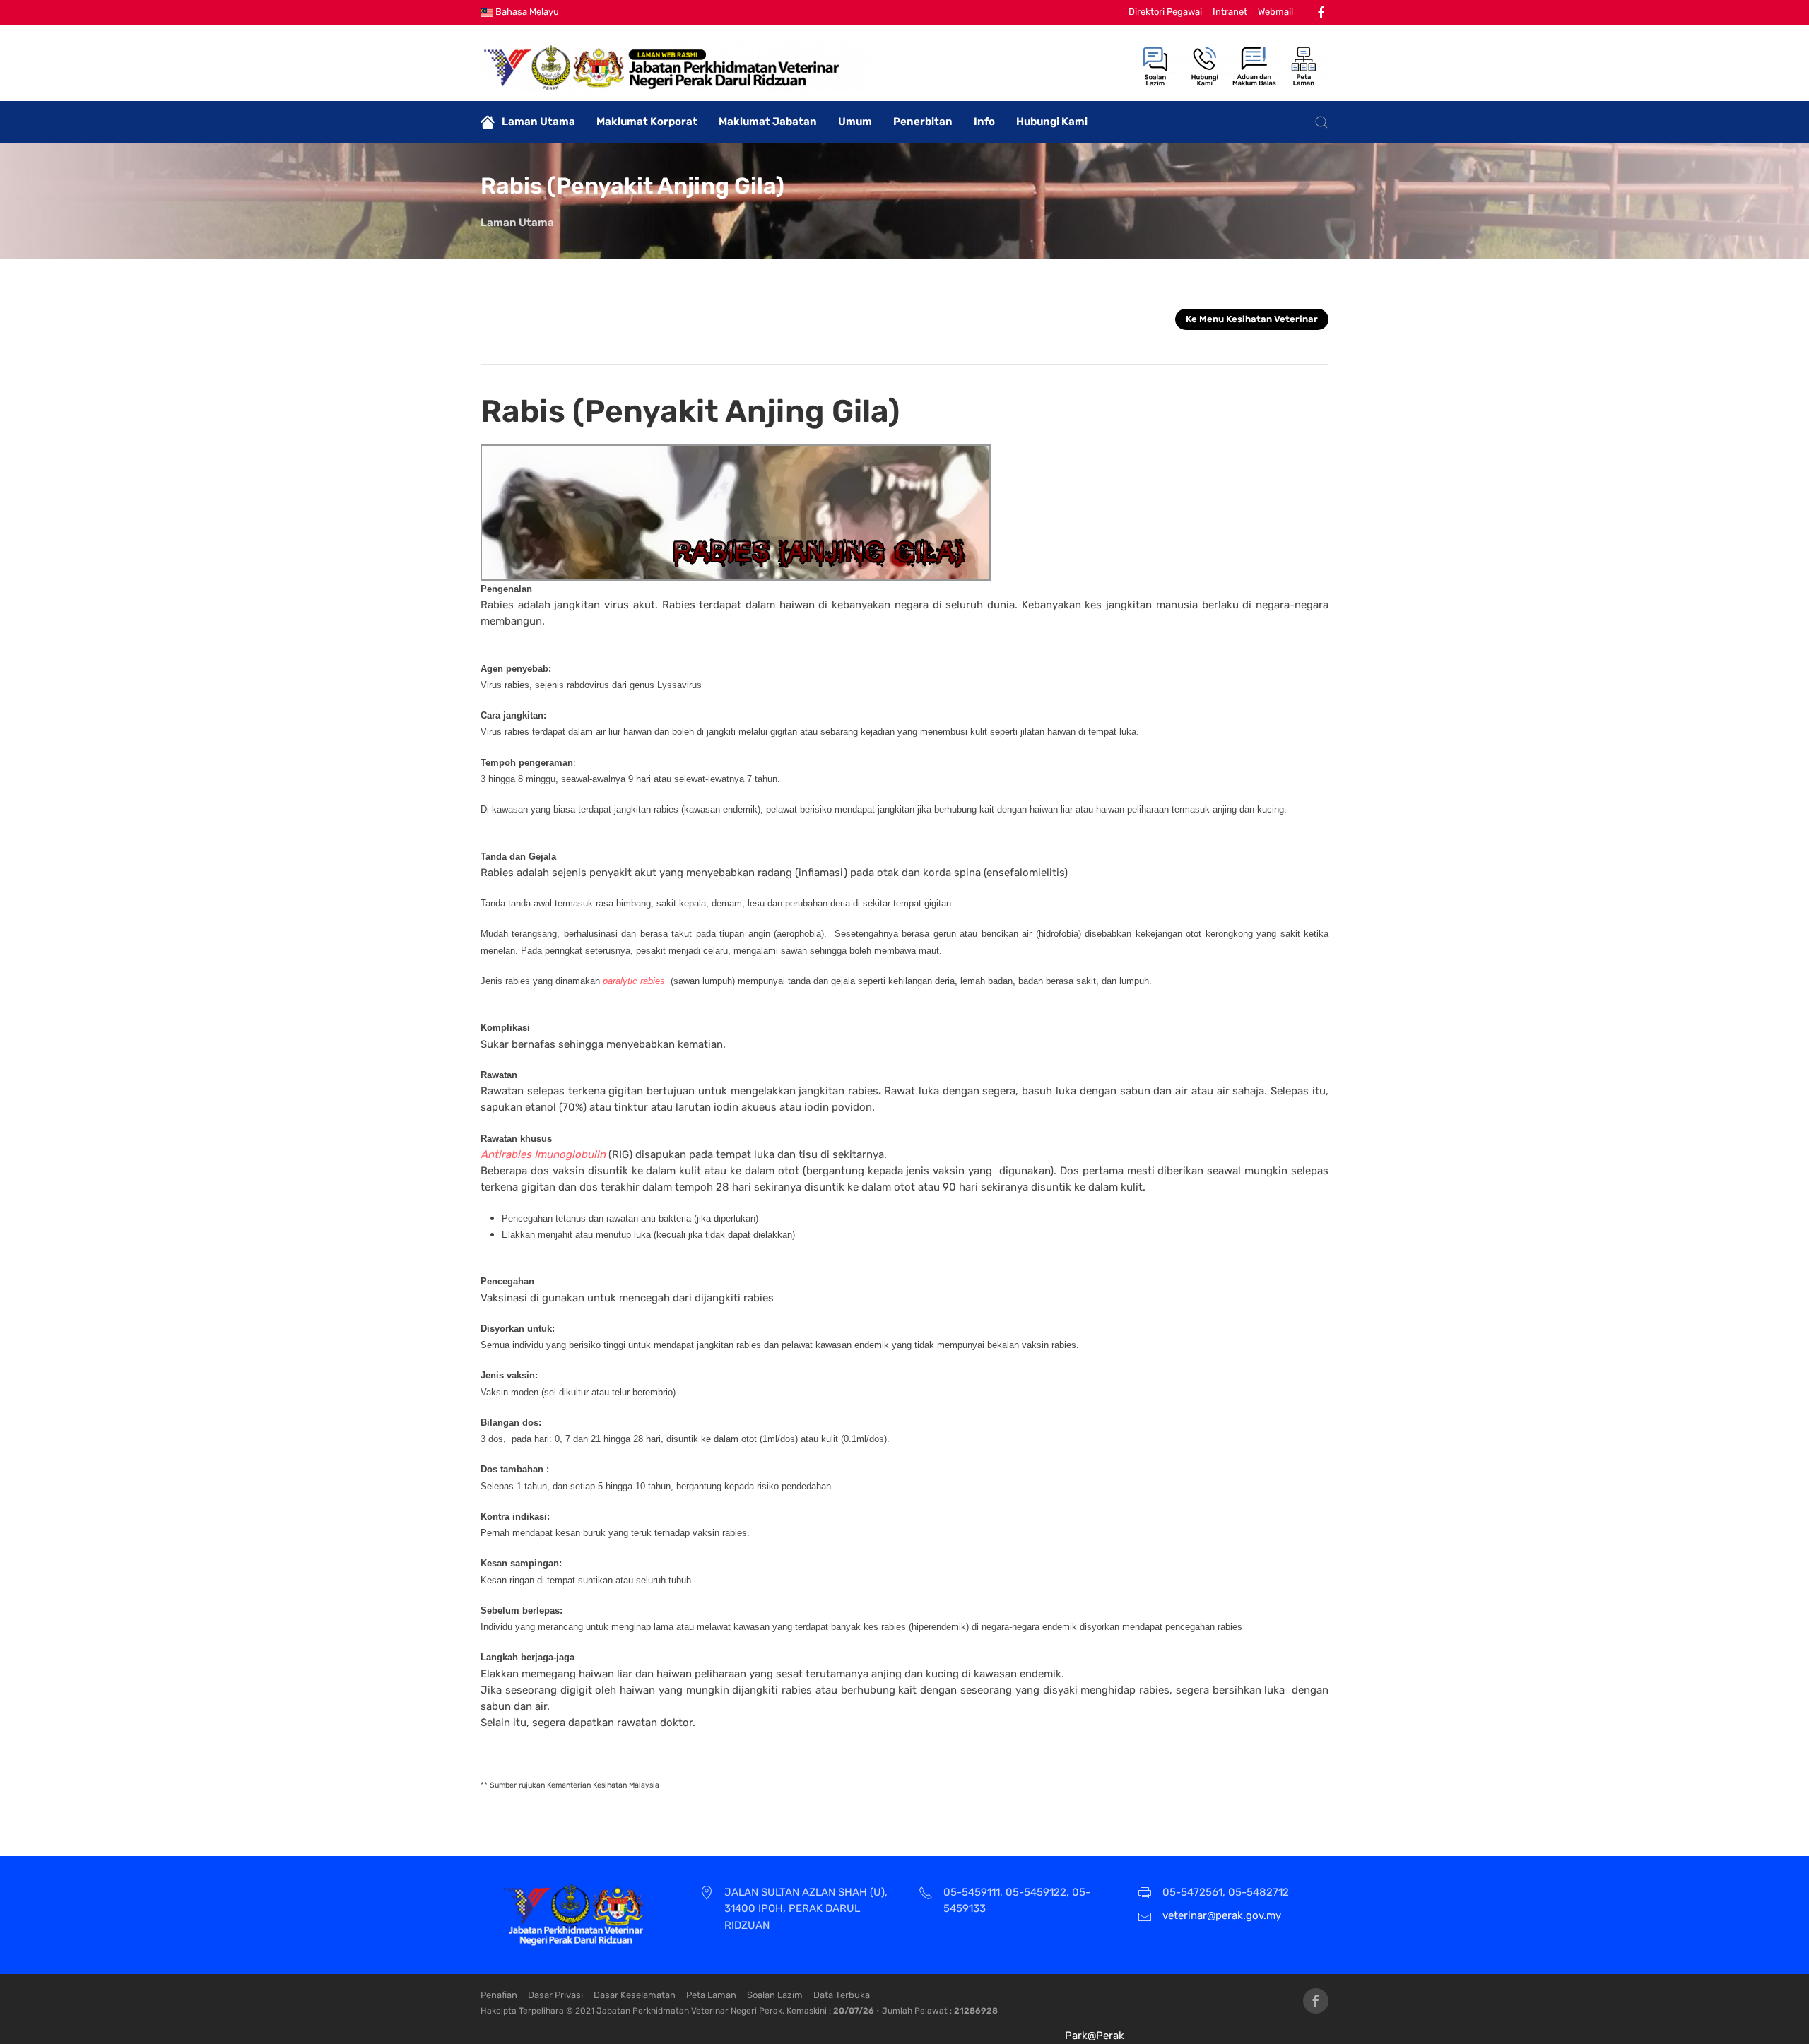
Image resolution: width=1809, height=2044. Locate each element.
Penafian (499, 1995)
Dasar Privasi (555, 1995)
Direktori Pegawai (1165, 12)
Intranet (1230, 12)
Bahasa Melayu (526, 12)
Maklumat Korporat (647, 122)
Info (984, 122)
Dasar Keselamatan (635, 1995)
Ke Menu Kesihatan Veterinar (1252, 319)
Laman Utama (538, 122)
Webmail (1275, 12)
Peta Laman (711, 1995)
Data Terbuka (842, 1995)
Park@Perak (1095, 2036)
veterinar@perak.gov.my (1222, 1915)
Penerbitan (923, 122)
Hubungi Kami (1052, 122)
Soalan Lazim (775, 1995)
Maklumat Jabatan (768, 122)
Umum (855, 122)
